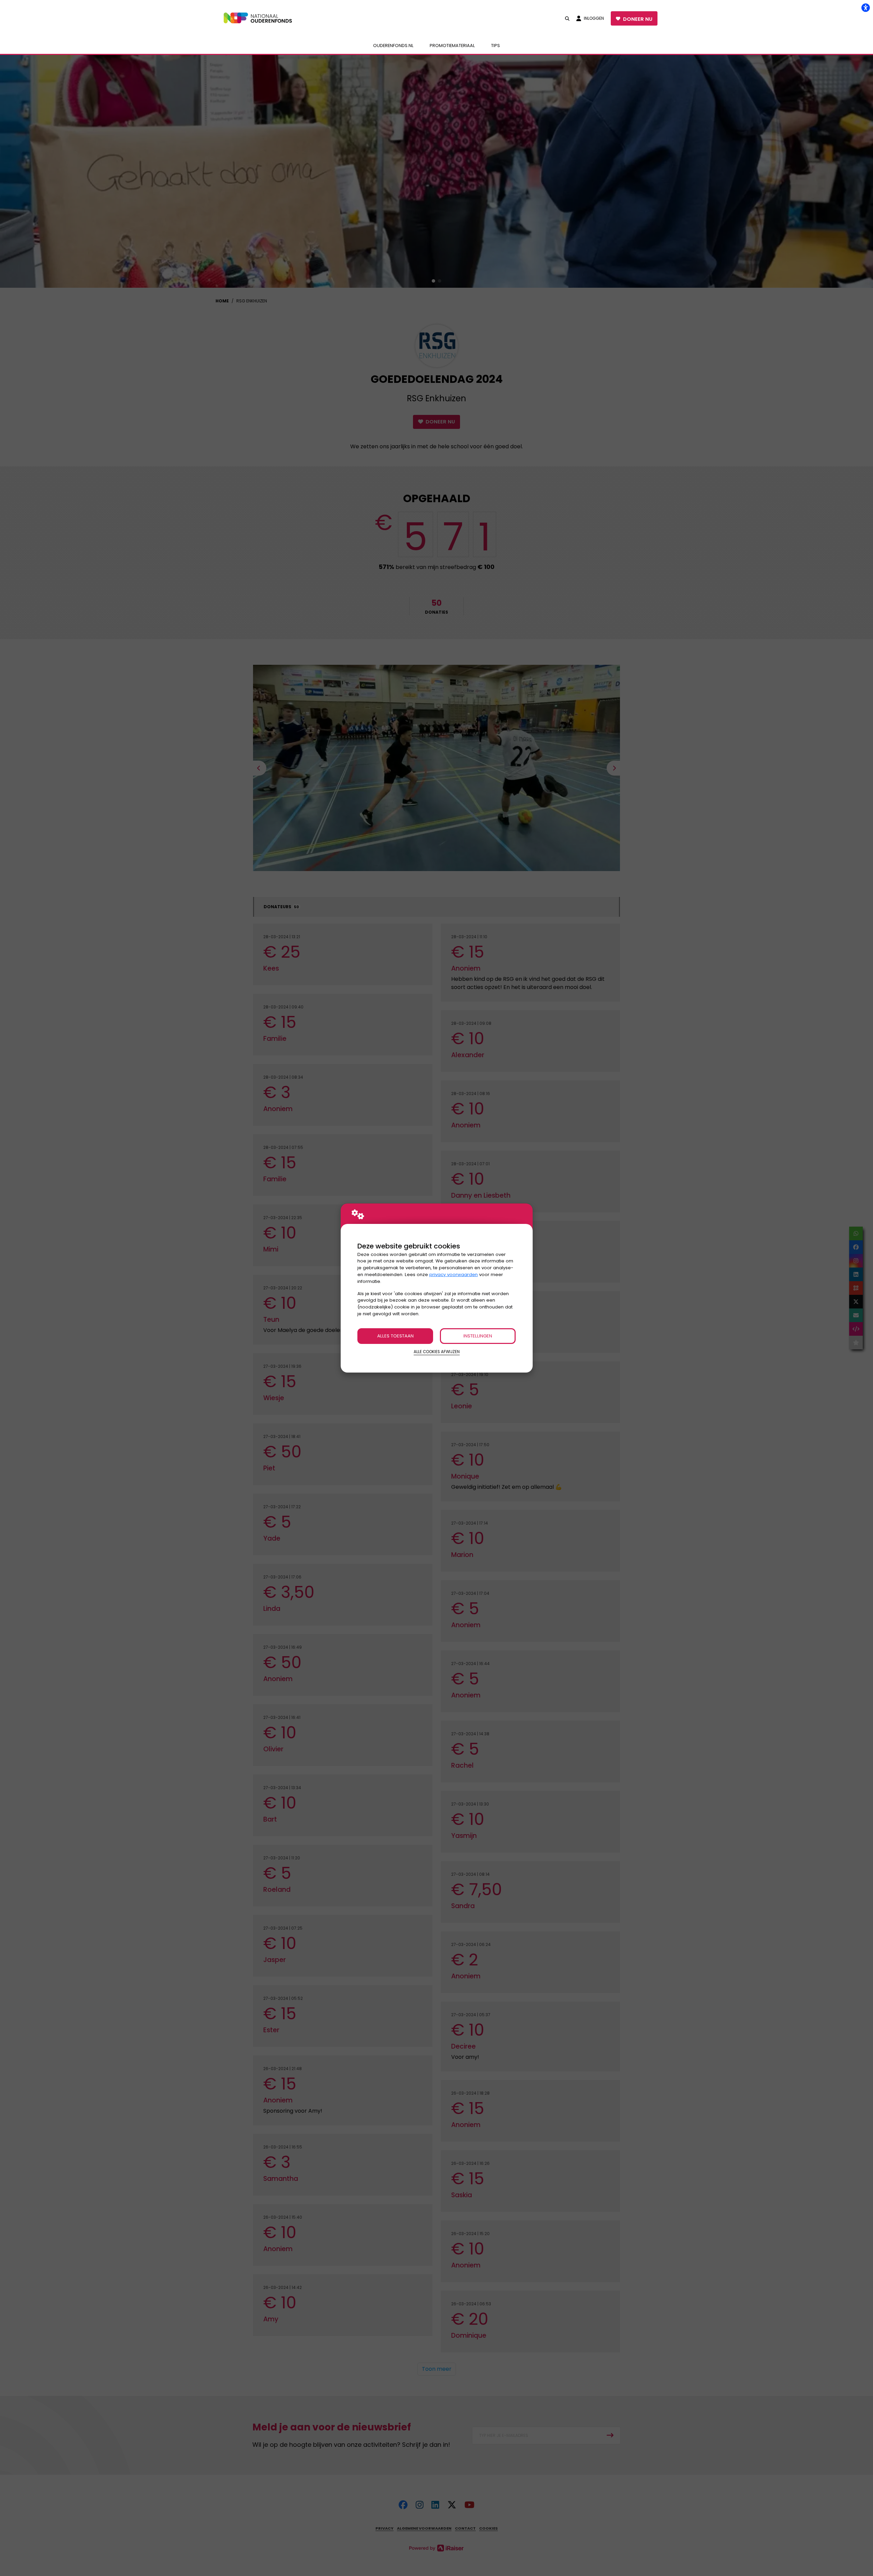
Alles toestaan (395, 1336)
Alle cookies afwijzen (437, 1352)
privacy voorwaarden (454, 1275)
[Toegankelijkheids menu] (865, 8)
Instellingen (478, 1336)
